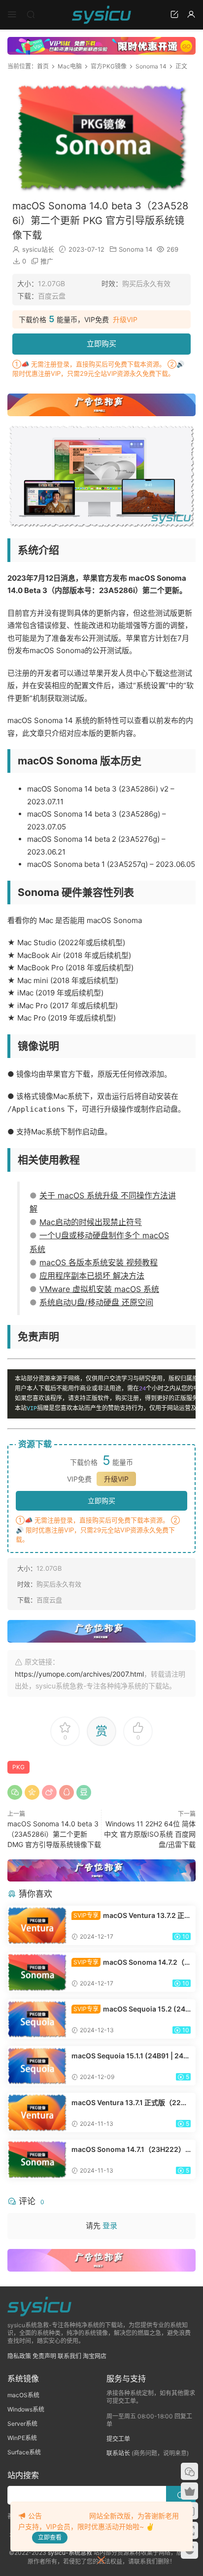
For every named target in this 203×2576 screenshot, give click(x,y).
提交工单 (118, 2439)
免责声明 (44, 2356)
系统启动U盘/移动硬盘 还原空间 (96, 1302)
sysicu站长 (38, 249)
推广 (47, 261)
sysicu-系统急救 (70, 2553)
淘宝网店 (95, 2356)
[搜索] (31, 14)
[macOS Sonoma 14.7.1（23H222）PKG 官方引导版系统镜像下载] (37, 2159)
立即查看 (50, 2537)
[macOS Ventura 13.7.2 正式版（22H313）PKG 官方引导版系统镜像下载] (37, 1925)
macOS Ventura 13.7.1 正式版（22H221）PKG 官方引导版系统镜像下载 (131, 2103)
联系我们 (69, 2356)
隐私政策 (19, 2356)
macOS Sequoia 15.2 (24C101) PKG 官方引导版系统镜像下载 (131, 2009)
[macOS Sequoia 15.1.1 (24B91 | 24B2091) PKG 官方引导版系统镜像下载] (37, 2066)
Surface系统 (24, 2452)
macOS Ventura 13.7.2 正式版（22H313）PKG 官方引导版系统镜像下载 (130, 1916)
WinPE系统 (22, 2438)
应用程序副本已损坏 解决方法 (92, 1276)
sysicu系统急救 (101, 15)
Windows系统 (26, 2409)
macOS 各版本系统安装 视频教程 (99, 1262)
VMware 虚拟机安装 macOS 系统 (99, 1289)
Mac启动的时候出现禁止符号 (91, 1222)
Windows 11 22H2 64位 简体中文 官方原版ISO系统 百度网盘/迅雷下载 (150, 1834)
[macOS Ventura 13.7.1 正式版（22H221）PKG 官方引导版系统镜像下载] (37, 2113)
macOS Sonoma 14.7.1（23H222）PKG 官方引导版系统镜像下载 (131, 2150)
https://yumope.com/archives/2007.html (79, 1674)
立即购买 (101, 344)
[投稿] (174, 14)
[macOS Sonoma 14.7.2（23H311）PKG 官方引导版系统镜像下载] (37, 1972)
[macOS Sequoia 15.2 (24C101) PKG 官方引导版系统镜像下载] (37, 2019)
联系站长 (118, 2453)
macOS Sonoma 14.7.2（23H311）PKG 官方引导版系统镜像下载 (131, 1963)
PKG (18, 1767)
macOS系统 (23, 2395)
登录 (110, 2226)
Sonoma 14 (135, 249)
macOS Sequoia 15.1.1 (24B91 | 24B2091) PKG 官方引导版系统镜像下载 (130, 2056)
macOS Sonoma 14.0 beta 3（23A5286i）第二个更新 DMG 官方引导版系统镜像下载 (54, 1834)
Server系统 (22, 2424)
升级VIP (125, 320)
